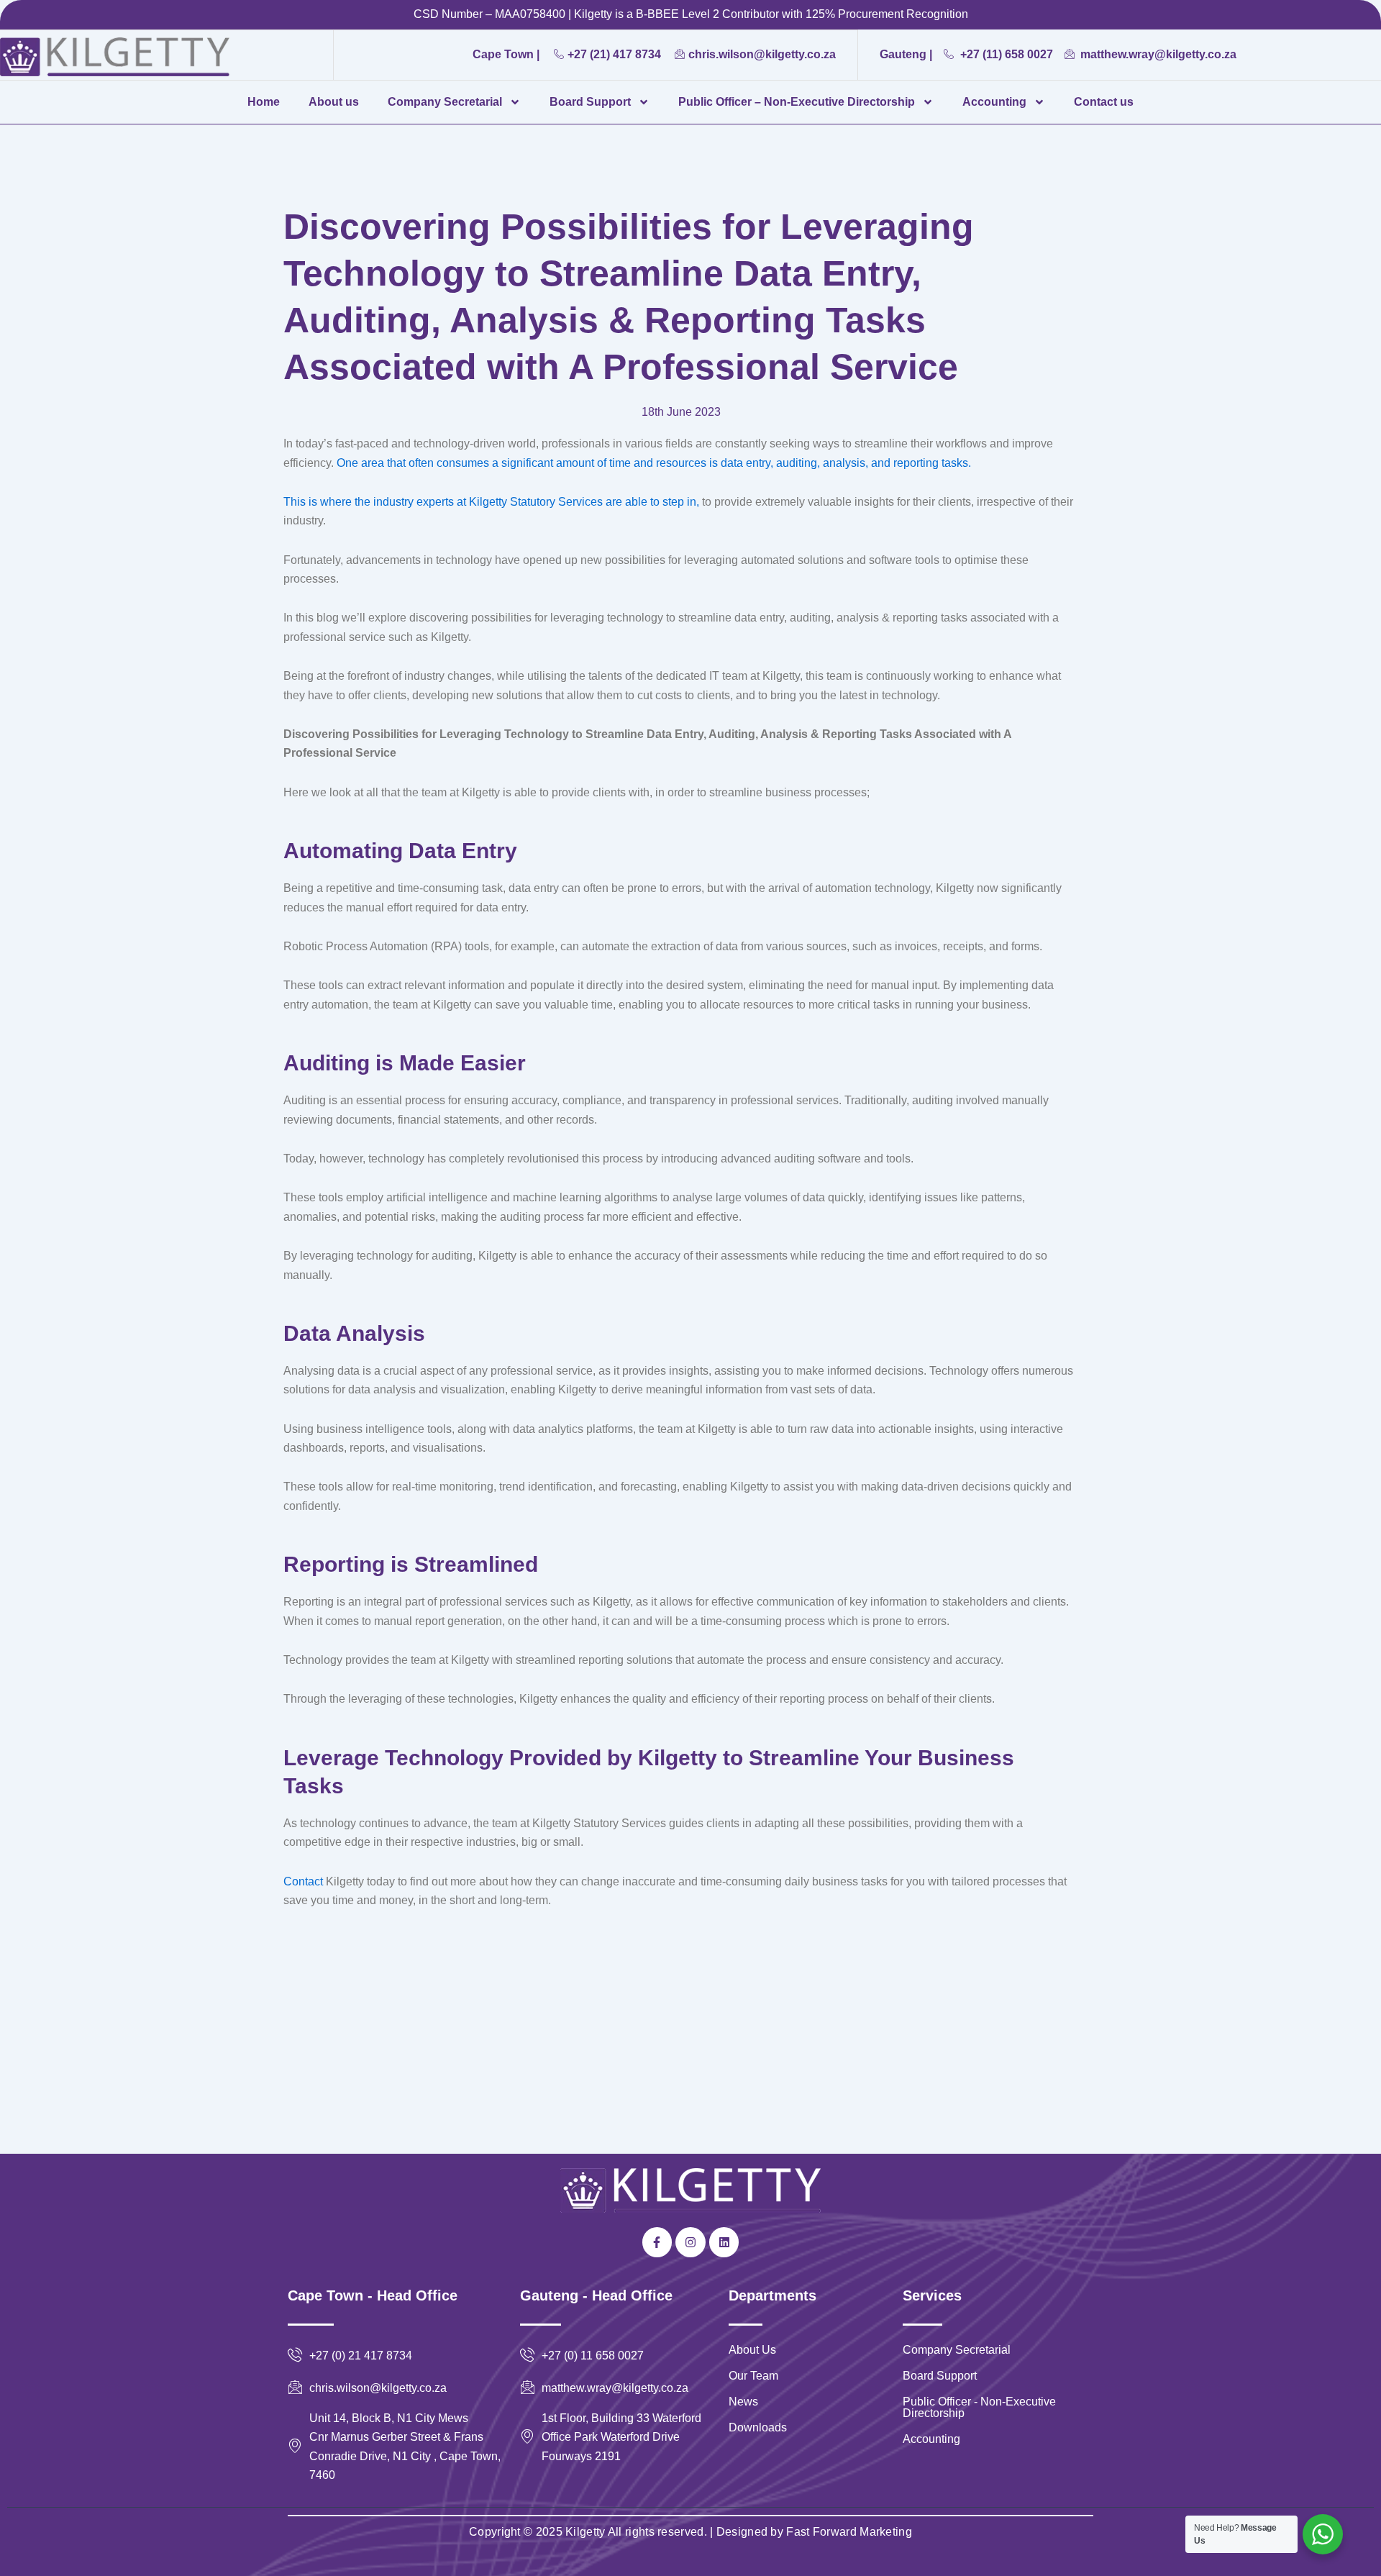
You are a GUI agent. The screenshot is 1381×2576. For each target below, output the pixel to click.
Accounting (994, 102)
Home (264, 102)
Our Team (753, 2376)
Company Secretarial (445, 102)
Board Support (590, 102)
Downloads (758, 2427)
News (743, 2402)
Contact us (1104, 102)
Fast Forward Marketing (848, 2532)
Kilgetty (585, 2532)
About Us (752, 2350)
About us (334, 102)
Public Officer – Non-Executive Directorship (797, 102)
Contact (303, 1881)
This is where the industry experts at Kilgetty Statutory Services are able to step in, (491, 502)
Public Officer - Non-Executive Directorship (979, 2407)
